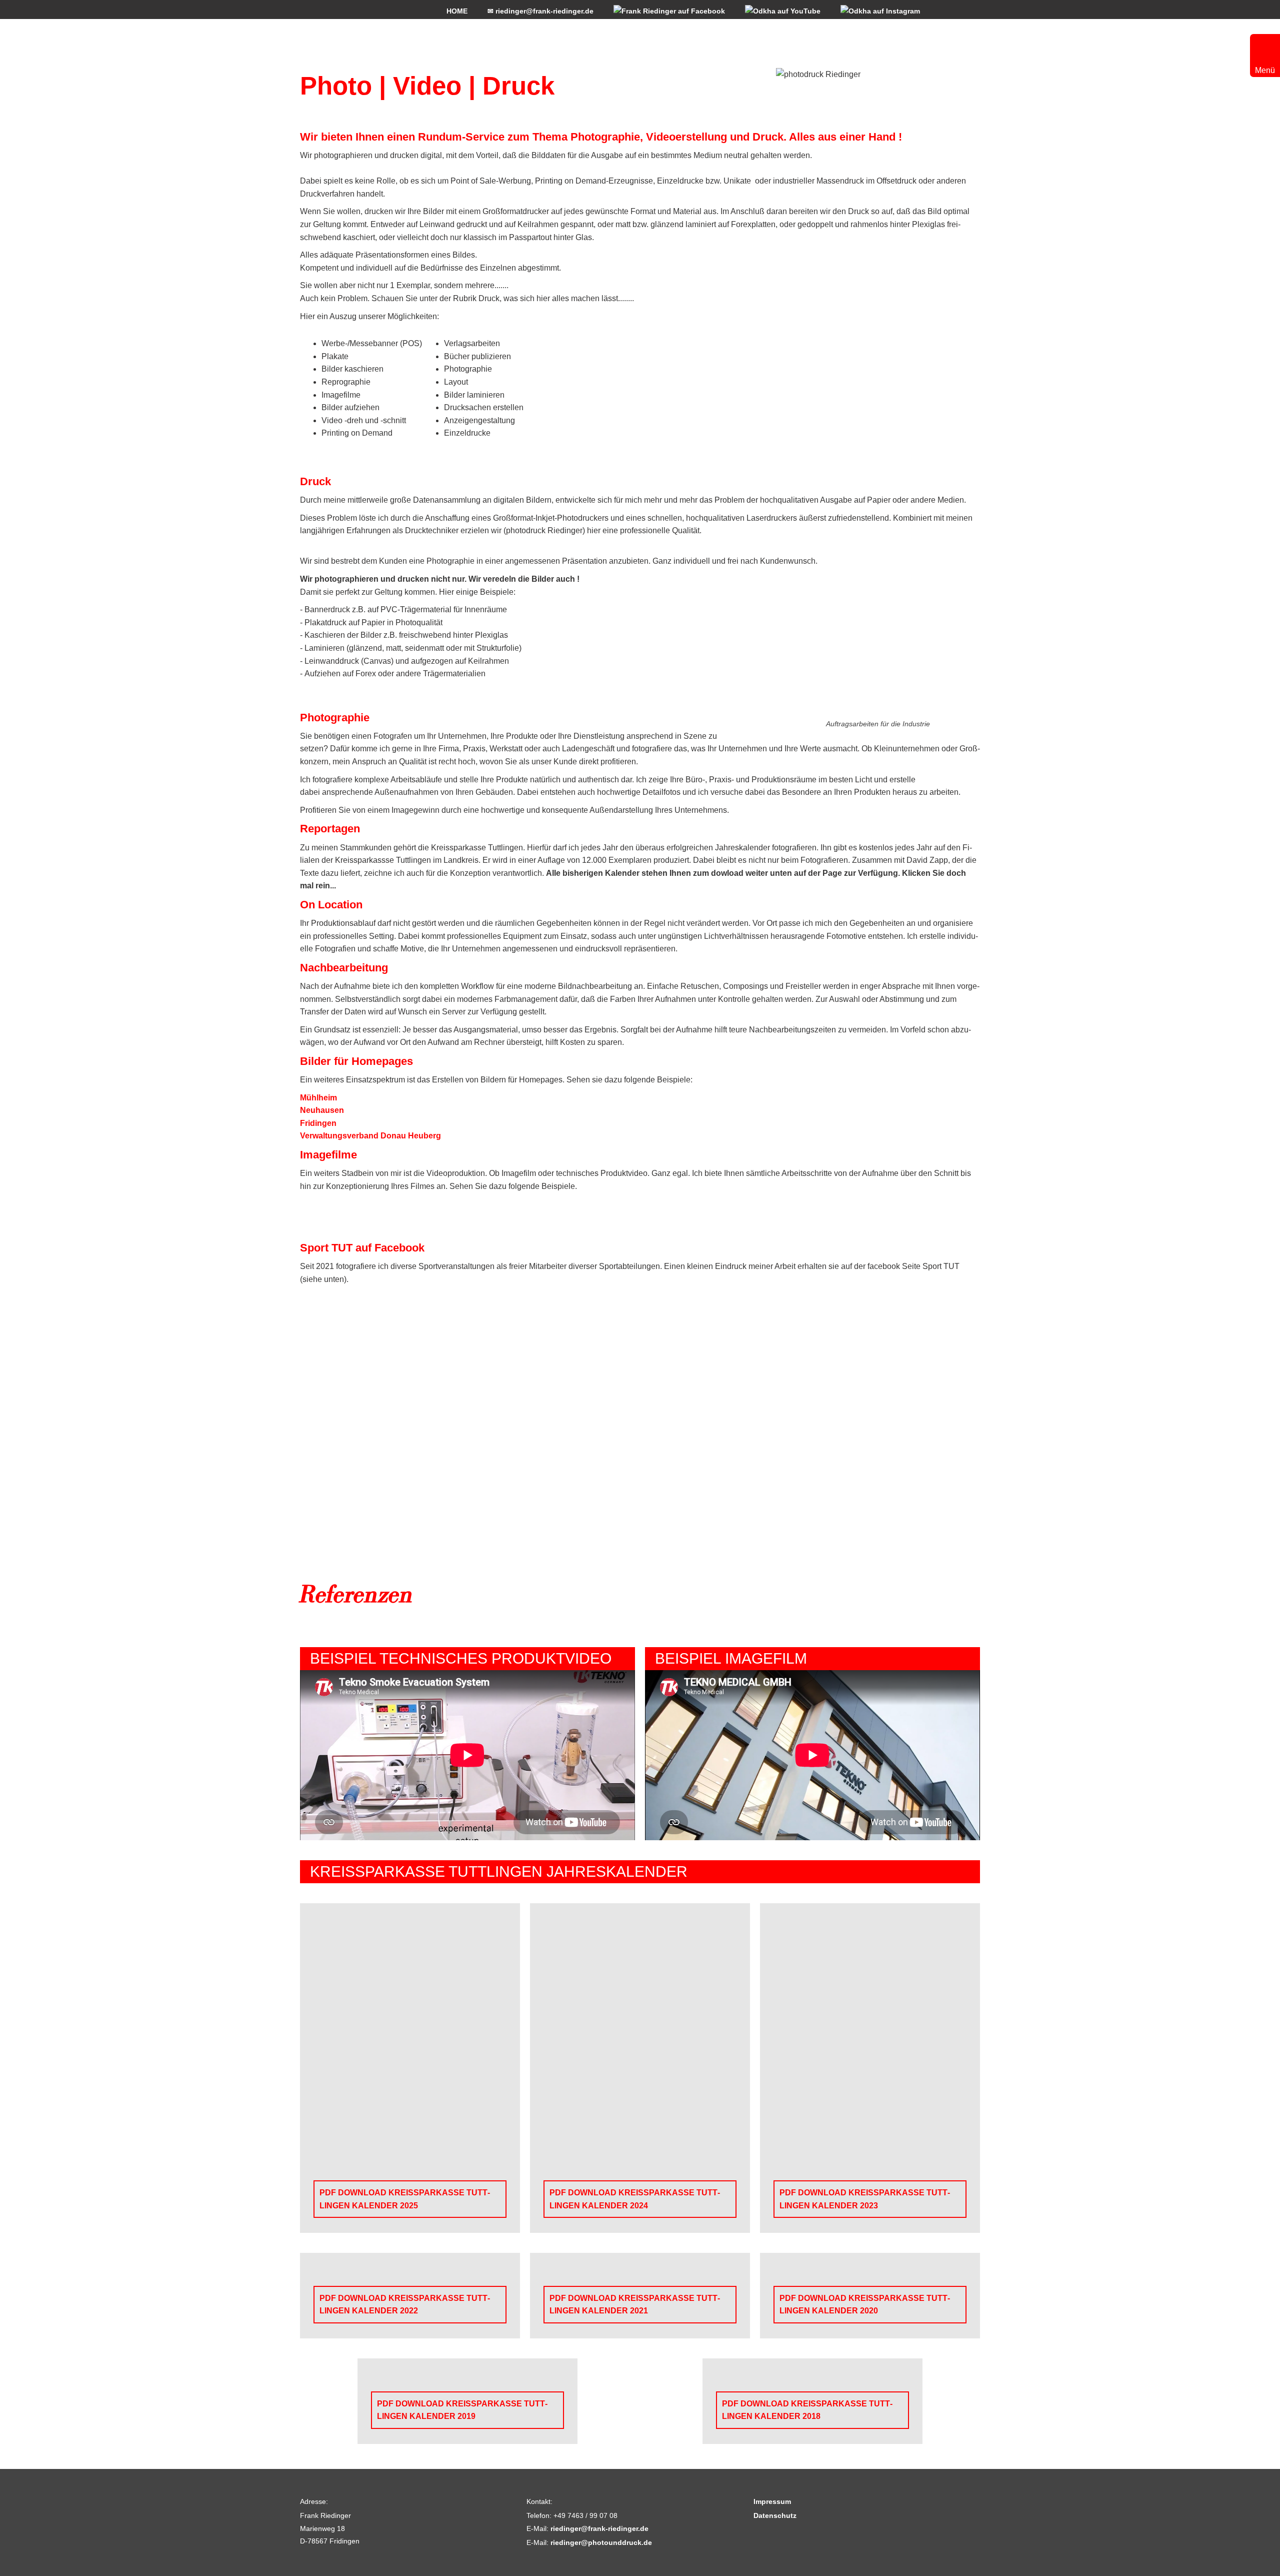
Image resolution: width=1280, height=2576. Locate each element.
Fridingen (318, 1123)
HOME (457, 11)
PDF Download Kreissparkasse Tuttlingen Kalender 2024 (635, 2199)
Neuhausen (322, 1110)
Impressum (772, 2501)
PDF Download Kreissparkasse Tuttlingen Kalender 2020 (865, 2305)
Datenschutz (775, 2515)
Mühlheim (318, 1098)
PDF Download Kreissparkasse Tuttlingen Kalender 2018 (807, 2410)
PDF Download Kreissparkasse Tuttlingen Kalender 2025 (405, 2199)
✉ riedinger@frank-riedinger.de (540, 11)
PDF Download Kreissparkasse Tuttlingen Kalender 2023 (865, 2199)
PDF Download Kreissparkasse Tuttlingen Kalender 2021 (635, 2305)
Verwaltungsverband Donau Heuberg (370, 1136)
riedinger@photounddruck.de (601, 2542)
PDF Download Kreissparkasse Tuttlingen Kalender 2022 (405, 2305)
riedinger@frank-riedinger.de (599, 2528)
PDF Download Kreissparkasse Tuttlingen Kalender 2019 (462, 2410)
